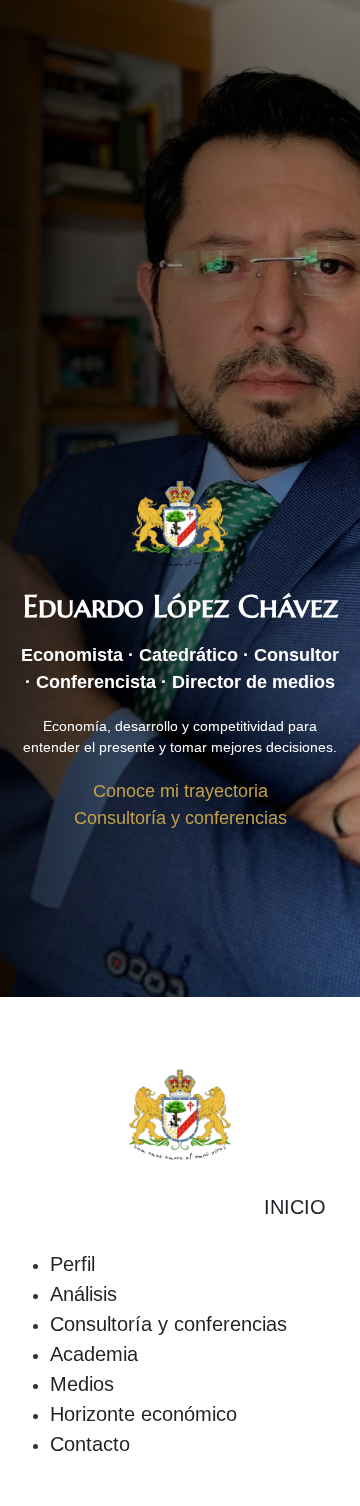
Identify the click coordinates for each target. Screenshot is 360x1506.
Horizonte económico (143, 1414)
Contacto (90, 1444)
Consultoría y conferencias (168, 1324)
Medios (82, 1384)
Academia (94, 1354)
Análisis (83, 1294)
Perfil (72, 1264)
